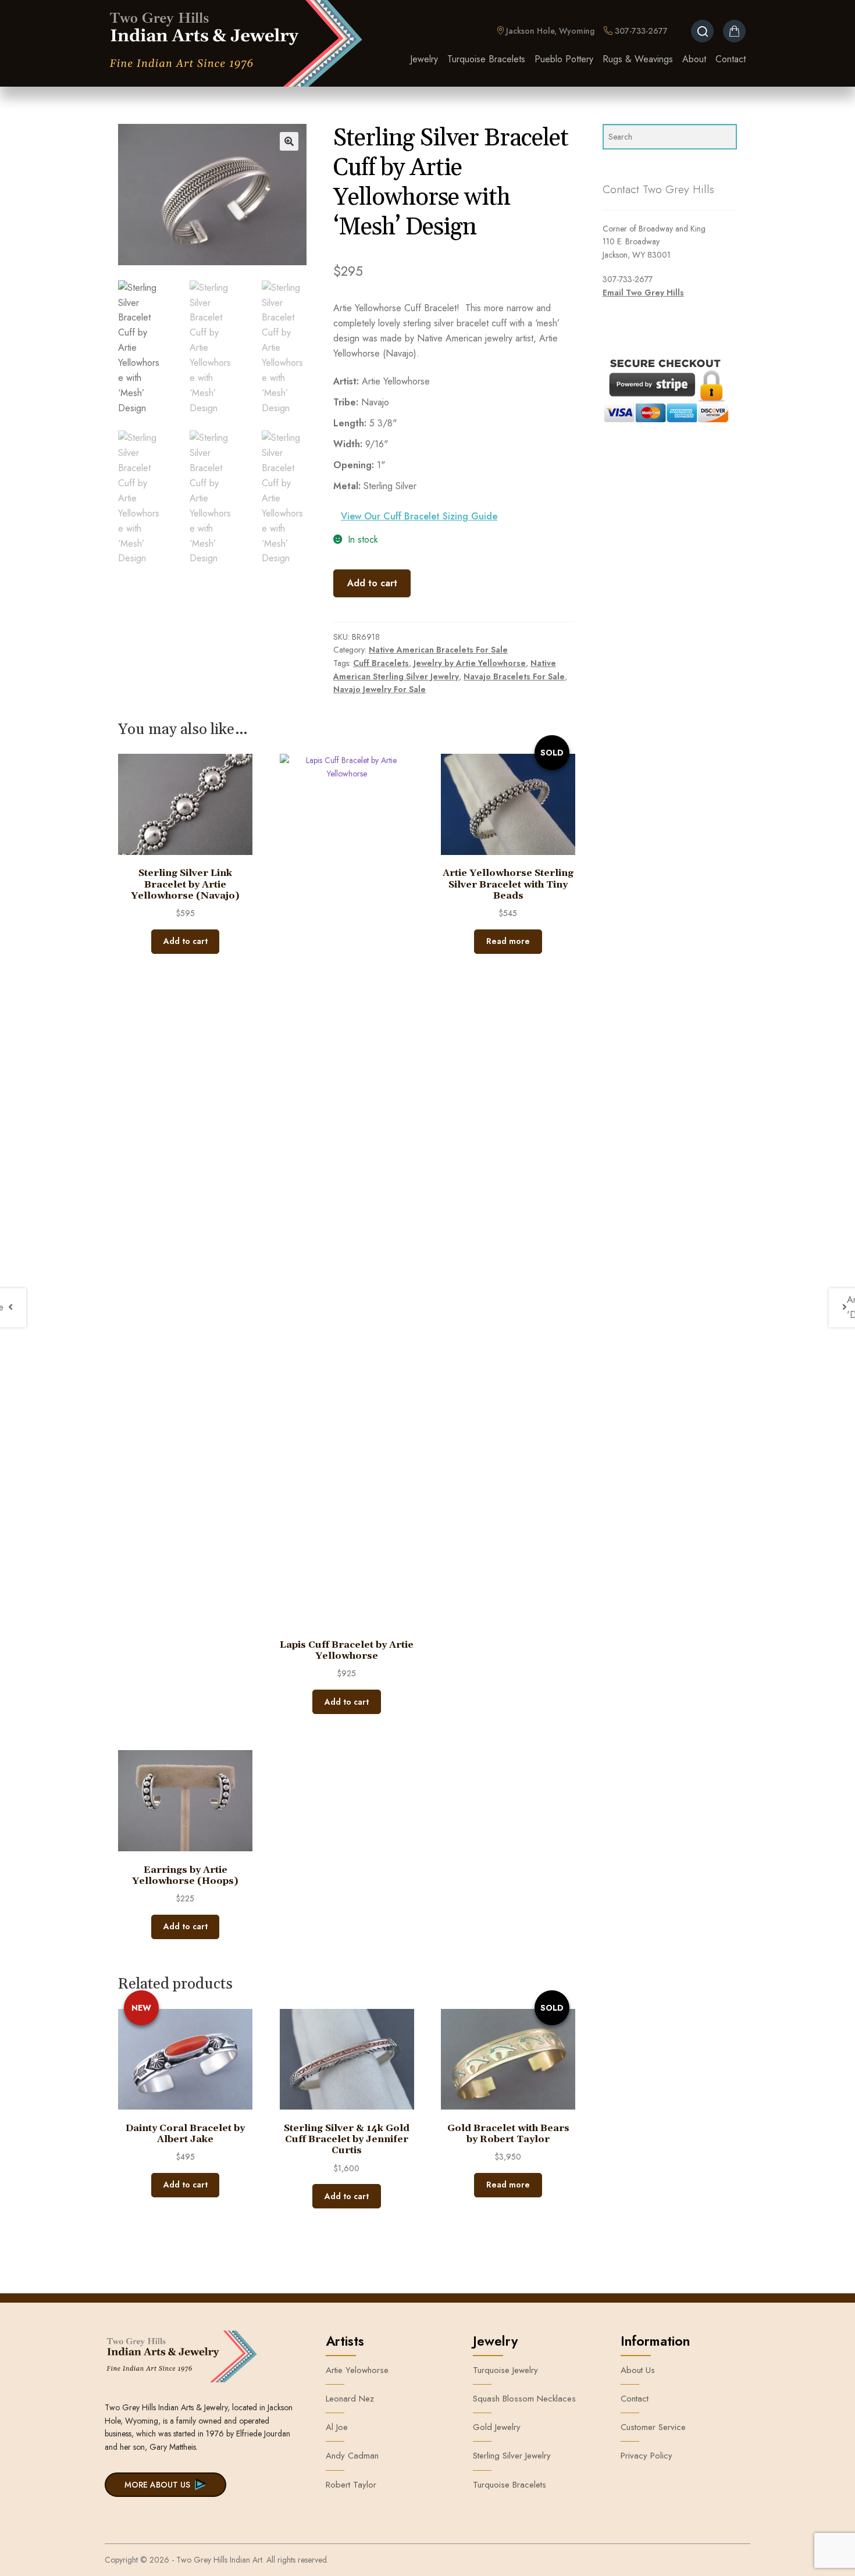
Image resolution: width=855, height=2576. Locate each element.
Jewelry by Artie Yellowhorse (470, 663)
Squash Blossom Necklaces (524, 2399)
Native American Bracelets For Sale (438, 650)
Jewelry (424, 59)
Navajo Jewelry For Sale (380, 689)
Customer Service (653, 2427)
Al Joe (337, 2427)
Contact (731, 59)
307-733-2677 (640, 31)
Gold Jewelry (497, 2427)
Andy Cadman (352, 2456)
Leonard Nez (350, 2399)
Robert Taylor (351, 2485)
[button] (289, 141)
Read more (508, 941)
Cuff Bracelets (381, 663)
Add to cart (372, 583)
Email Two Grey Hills (643, 293)
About (694, 59)
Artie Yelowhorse (357, 2370)
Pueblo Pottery (564, 59)
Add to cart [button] (186, 941)
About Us (638, 2370)
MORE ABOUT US (157, 2485)
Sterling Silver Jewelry (512, 2456)
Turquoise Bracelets (486, 59)
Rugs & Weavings (638, 59)
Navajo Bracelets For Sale (514, 676)
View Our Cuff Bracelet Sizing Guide (419, 516)
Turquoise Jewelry (505, 2370)
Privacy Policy (646, 2456)
